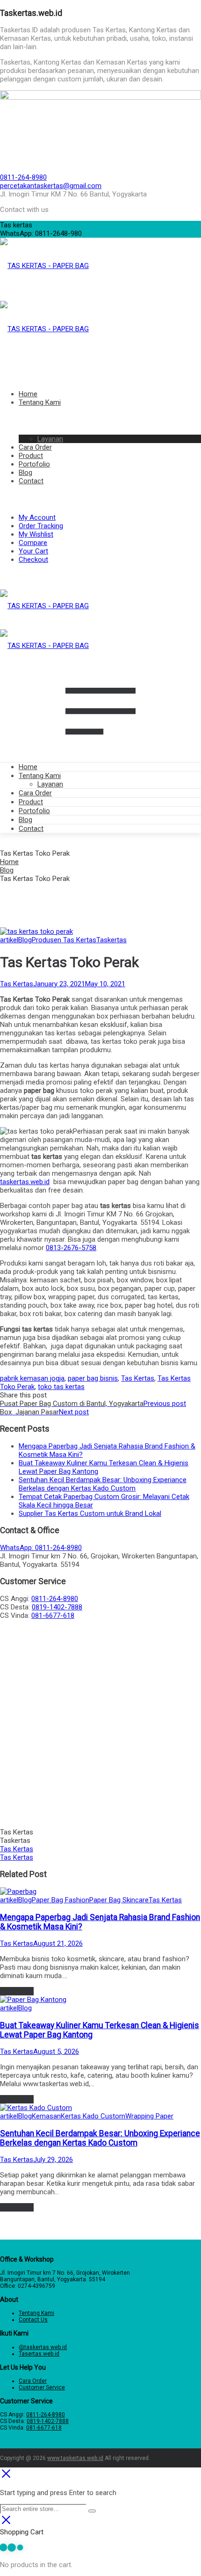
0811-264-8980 (23, 177)
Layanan (50, 784)
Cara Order (35, 793)
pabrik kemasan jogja (32, 1378)
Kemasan (46, 2116)
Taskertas (111, 940)
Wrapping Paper (149, 2116)
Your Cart (33, 551)
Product (31, 802)
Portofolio (34, 811)
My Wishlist (36, 534)
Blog (25, 820)
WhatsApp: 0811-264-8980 (41, 1548)
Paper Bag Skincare (119, 1900)
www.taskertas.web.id (75, 2458)
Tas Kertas (17, 984)
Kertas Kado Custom (93, 2116)
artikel (9, 940)
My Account (37, 517)
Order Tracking (41, 526)
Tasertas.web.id (39, 2354)
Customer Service (42, 2387)
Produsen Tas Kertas (64, 940)
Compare (33, 543)
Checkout (33, 560)
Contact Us (33, 2320)
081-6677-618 (53, 1615)
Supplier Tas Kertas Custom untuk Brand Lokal (90, 1514)
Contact (31, 829)
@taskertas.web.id (43, 2347)
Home (28, 767)
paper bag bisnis (93, 1378)
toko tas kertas (61, 1387)
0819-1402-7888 (57, 1607)
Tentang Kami (40, 776)
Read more (17, 1991)
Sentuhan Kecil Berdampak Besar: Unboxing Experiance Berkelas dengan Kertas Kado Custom (103, 1484)
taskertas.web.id (25, 1182)
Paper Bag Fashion (61, 1900)
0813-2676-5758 (71, 1248)
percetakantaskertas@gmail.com (51, 186)
